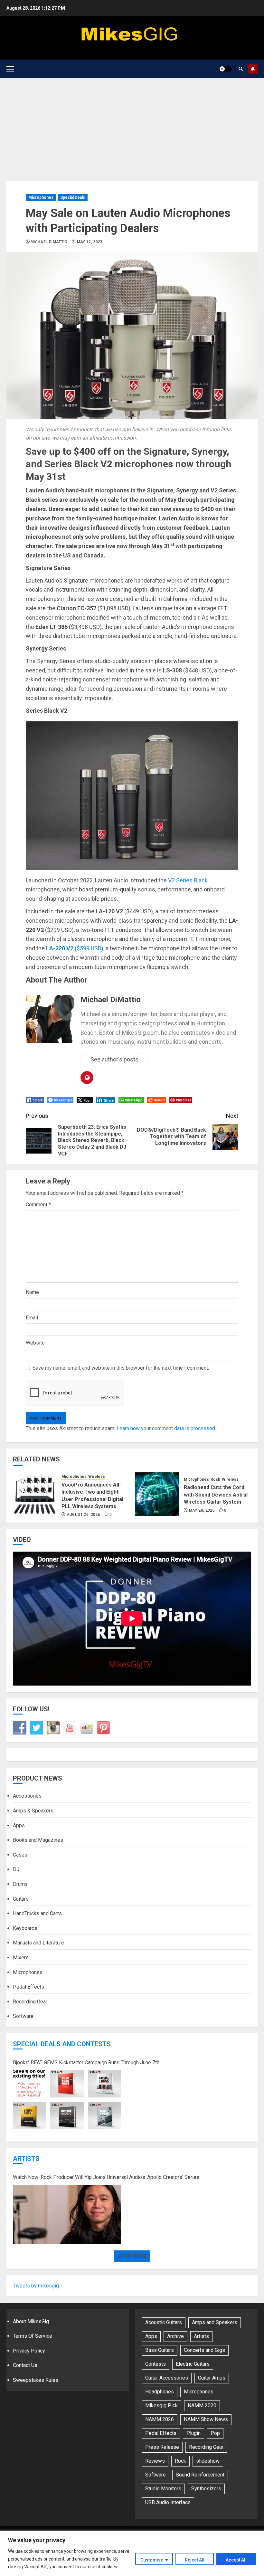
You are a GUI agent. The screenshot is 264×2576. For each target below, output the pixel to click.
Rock (215, 1479)
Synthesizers (206, 2489)
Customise (152, 2560)
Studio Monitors (163, 2489)
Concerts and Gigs (204, 2350)
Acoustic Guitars (164, 2322)
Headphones (160, 2392)
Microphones (41, 197)
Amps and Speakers (215, 2322)
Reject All (195, 2560)
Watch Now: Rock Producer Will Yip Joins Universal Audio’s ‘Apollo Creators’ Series (106, 2177)
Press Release (162, 2447)
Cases (20, 1855)
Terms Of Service (33, 2336)
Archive (175, 2336)
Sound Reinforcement (200, 2475)
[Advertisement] (132, 127)
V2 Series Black (188, 880)
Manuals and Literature (38, 1943)
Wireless (97, 1477)
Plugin (193, 2433)
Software (23, 2016)
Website (35, 1343)
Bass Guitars (160, 2350)
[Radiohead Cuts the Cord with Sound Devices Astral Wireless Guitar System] (157, 1494)
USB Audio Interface (168, 2502)
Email (32, 1318)
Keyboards (25, 1928)
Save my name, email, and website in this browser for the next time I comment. (121, 1368)
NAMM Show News (206, 2419)
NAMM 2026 (160, 2419)
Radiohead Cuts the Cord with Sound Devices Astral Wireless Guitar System (216, 1495)
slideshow (208, 2461)
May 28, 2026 (202, 1510)
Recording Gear (30, 2002)
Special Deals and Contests (62, 2044)
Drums (20, 1884)
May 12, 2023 (90, 242)
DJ (16, 1869)
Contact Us (25, 2365)
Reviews (155, 2461)
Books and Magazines (38, 1840)
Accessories (27, 1796)
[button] (10, 69)
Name (32, 1292)
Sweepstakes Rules (36, 2380)
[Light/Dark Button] (225, 69)
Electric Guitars (193, 2364)
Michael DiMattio (49, 242)
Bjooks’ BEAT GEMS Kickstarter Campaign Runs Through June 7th (86, 2063)
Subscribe (253, 69)
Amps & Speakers (33, 1811)
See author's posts (114, 1059)
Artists (26, 2159)
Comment (38, 1205)
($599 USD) (75, 948)
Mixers (21, 1958)
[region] (132, 2553)
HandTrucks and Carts (37, 1913)
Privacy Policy (29, 2351)
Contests (156, 2364)
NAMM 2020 (202, 2405)
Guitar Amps (212, 2378)
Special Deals (73, 197)
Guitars (21, 1899)
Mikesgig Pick (161, 2405)
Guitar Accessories (167, 2378)
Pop (215, 2433)
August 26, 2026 (83, 1515)
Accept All (236, 2560)
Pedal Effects (28, 1987)
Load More (132, 2256)
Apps (19, 1825)
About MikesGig (31, 2321)
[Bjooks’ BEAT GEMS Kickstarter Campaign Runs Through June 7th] (67, 2100)
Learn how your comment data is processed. (166, 1428)
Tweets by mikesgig (36, 2286)
